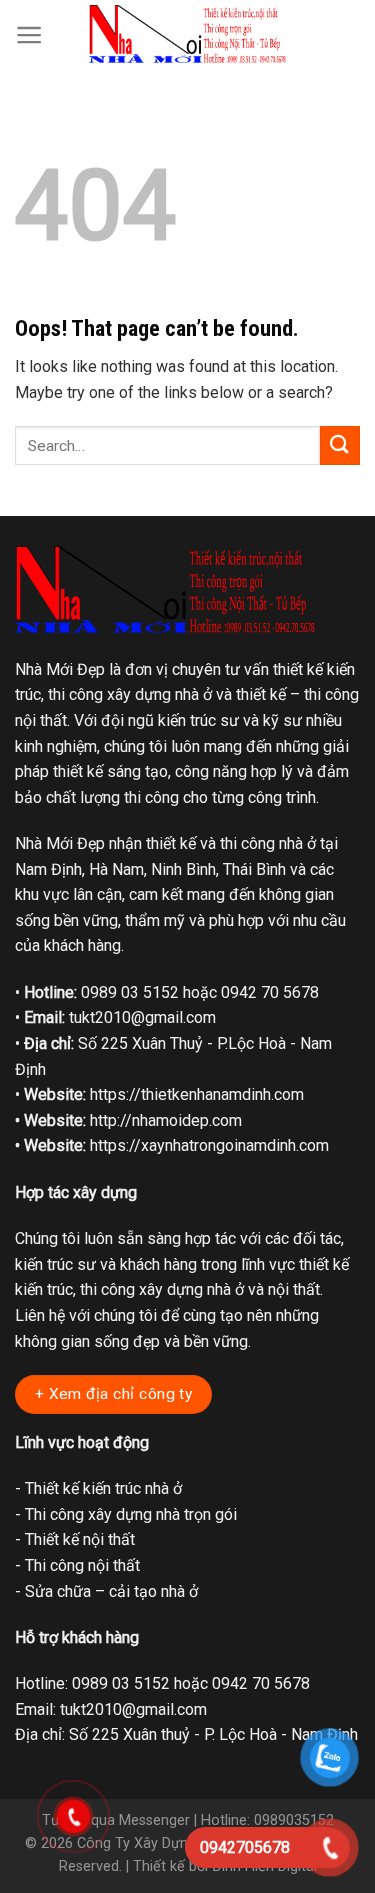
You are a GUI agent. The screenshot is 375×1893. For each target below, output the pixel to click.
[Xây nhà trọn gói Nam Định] (188, 34)
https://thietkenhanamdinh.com (197, 1094)
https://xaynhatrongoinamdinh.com (209, 1145)
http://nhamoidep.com (166, 1120)
